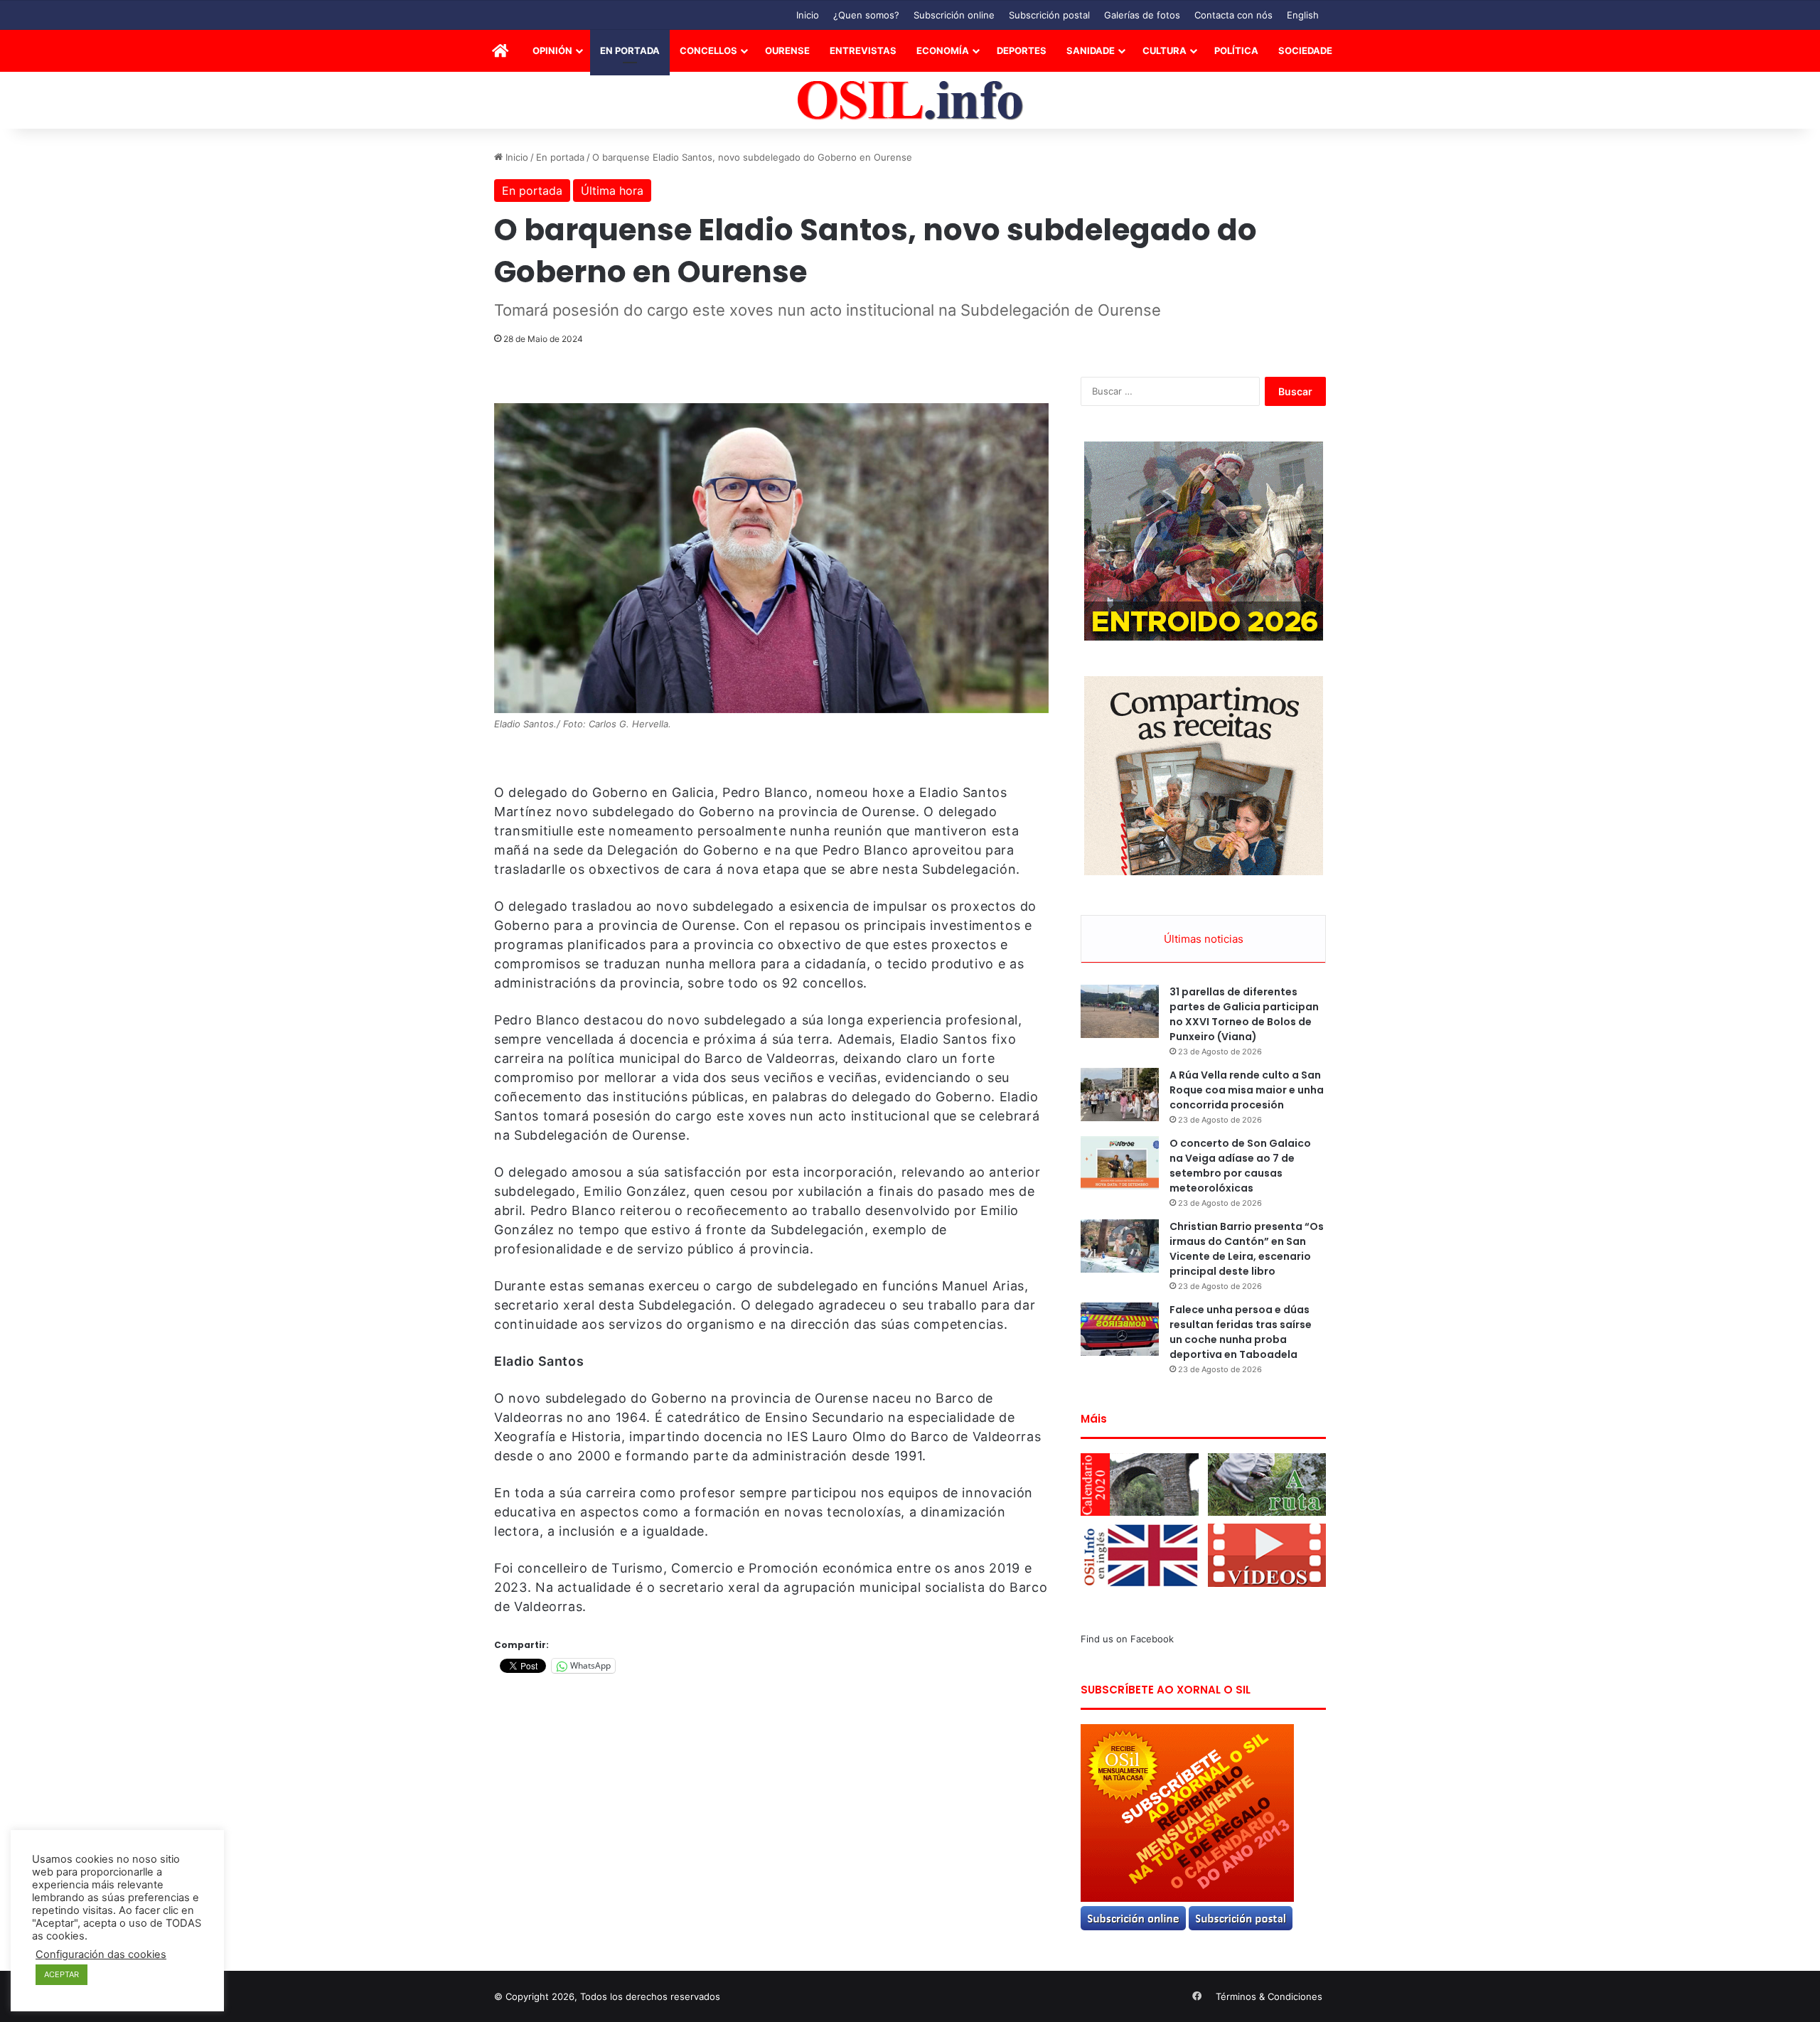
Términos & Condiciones (1269, 1996)
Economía (943, 50)
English (1303, 15)
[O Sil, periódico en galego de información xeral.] (910, 101)
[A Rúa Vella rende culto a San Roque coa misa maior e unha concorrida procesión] (1120, 1095)
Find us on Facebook (1127, 1639)
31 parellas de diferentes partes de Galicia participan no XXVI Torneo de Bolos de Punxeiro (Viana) (1244, 1014)
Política (1236, 50)
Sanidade (1091, 50)
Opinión (552, 50)
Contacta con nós (1233, 15)
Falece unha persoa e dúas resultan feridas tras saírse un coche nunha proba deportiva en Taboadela (1241, 1332)
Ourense (787, 50)
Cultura (1165, 50)
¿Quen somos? (866, 15)
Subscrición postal (1049, 15)
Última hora (612, 191)
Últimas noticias (1204, 939)
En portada (630, 50)
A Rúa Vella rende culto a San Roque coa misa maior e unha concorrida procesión (1247, 1090)
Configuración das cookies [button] (101, 1954)
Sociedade (1305, 50)
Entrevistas (863, 50)
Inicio (808, 15)
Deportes (1022, 50)
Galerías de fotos (1142, 15)
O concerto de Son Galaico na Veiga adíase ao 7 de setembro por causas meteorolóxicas (1240, 1166)
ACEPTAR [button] (61, 1974)
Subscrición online (954, 15)
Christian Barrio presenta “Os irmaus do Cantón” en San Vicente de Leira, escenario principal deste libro (1247, 1249)
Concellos (708, 50)
